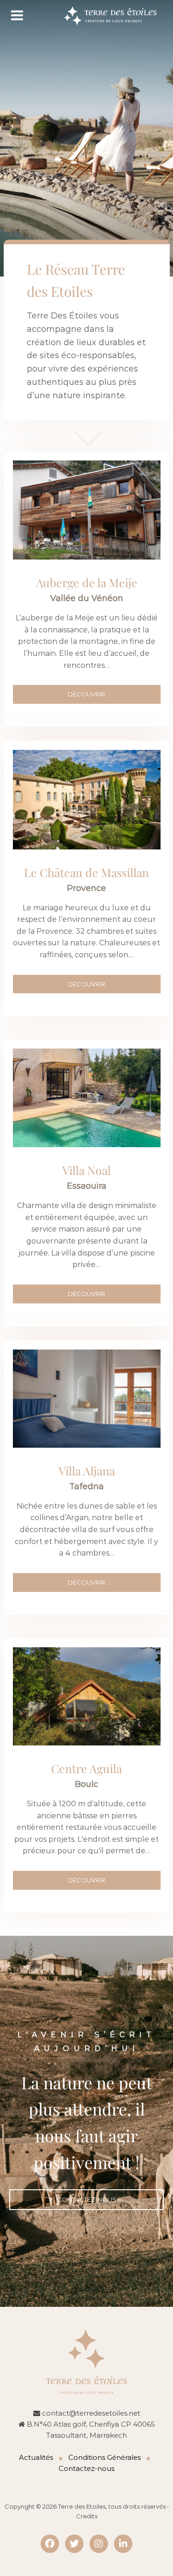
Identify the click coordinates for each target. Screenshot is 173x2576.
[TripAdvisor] (74, 2544)
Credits (87, 2516)
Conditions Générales (104, 2457)
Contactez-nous (87, 2199)
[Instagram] (99, 2544)
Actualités (36, 2457)
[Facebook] (50, 2544)
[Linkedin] (123, 2544)
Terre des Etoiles (82, 2506)
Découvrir (86, 984)
